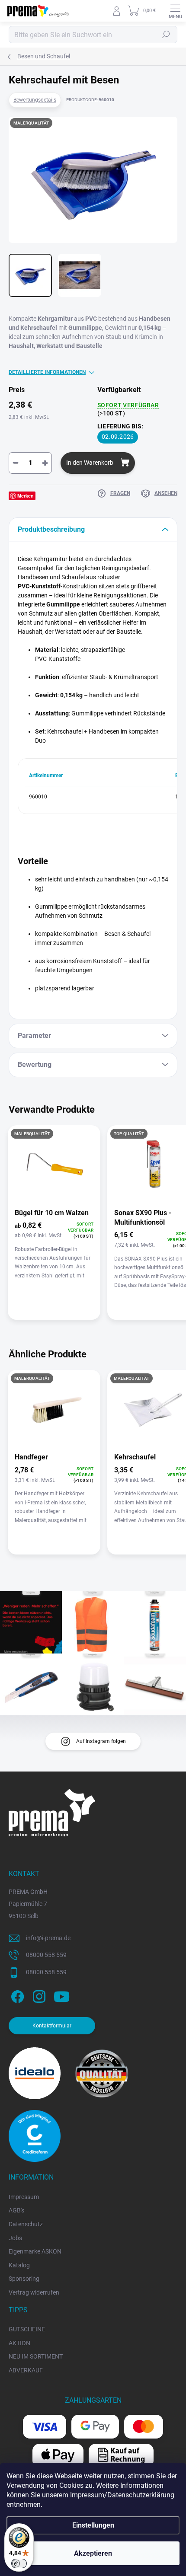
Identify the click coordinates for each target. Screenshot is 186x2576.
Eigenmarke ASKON (35, 2251)
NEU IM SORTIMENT (36, 2356)
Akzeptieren (93, 2553)
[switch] (19, 2563)
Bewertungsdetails (35, 100)
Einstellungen (93, 2525)
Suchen (166, 35)
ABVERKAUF (26, 2370)
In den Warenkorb (90, 463)
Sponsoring (24, 2279)
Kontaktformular (52, 2026)
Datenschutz (26, 2224)
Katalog (19, 2265)
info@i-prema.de (48, 1938)
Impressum (24, 2197)
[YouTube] (62, 1995)
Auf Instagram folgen (101, 1741)
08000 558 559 (46, 1955)
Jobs (15, 2238)
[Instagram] (38, 1995)
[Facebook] (16, 1995)
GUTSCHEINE (27, 2329)
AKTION (19, 2343)
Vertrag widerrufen (34, 2292)
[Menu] (175, 11)
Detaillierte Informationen (47, 372)
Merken (26, 496)
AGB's (16, 2210)
